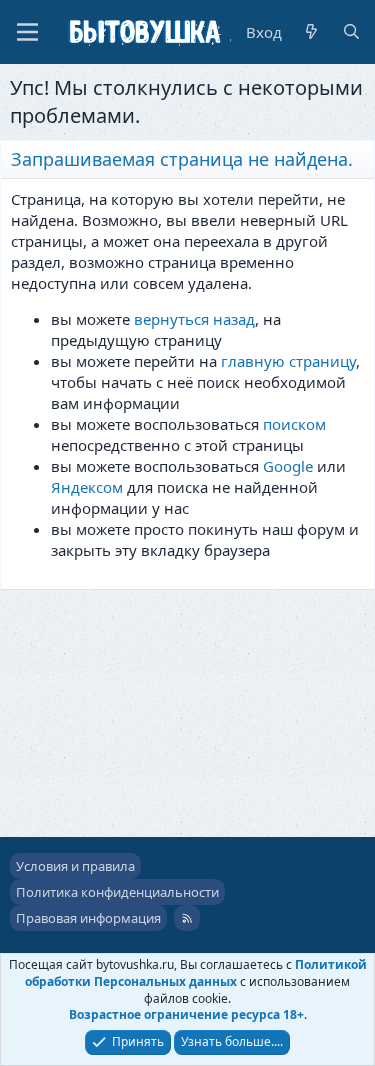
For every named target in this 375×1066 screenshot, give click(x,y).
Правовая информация (88, 918)
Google (288, 466)
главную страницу (288, 361)
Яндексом (87, 487)
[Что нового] (311, 32)
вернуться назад (194, 319)
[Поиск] (351, 32)
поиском (294, 424)
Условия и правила (75, 866)
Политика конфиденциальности (117, 892)
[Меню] (27, 32)
